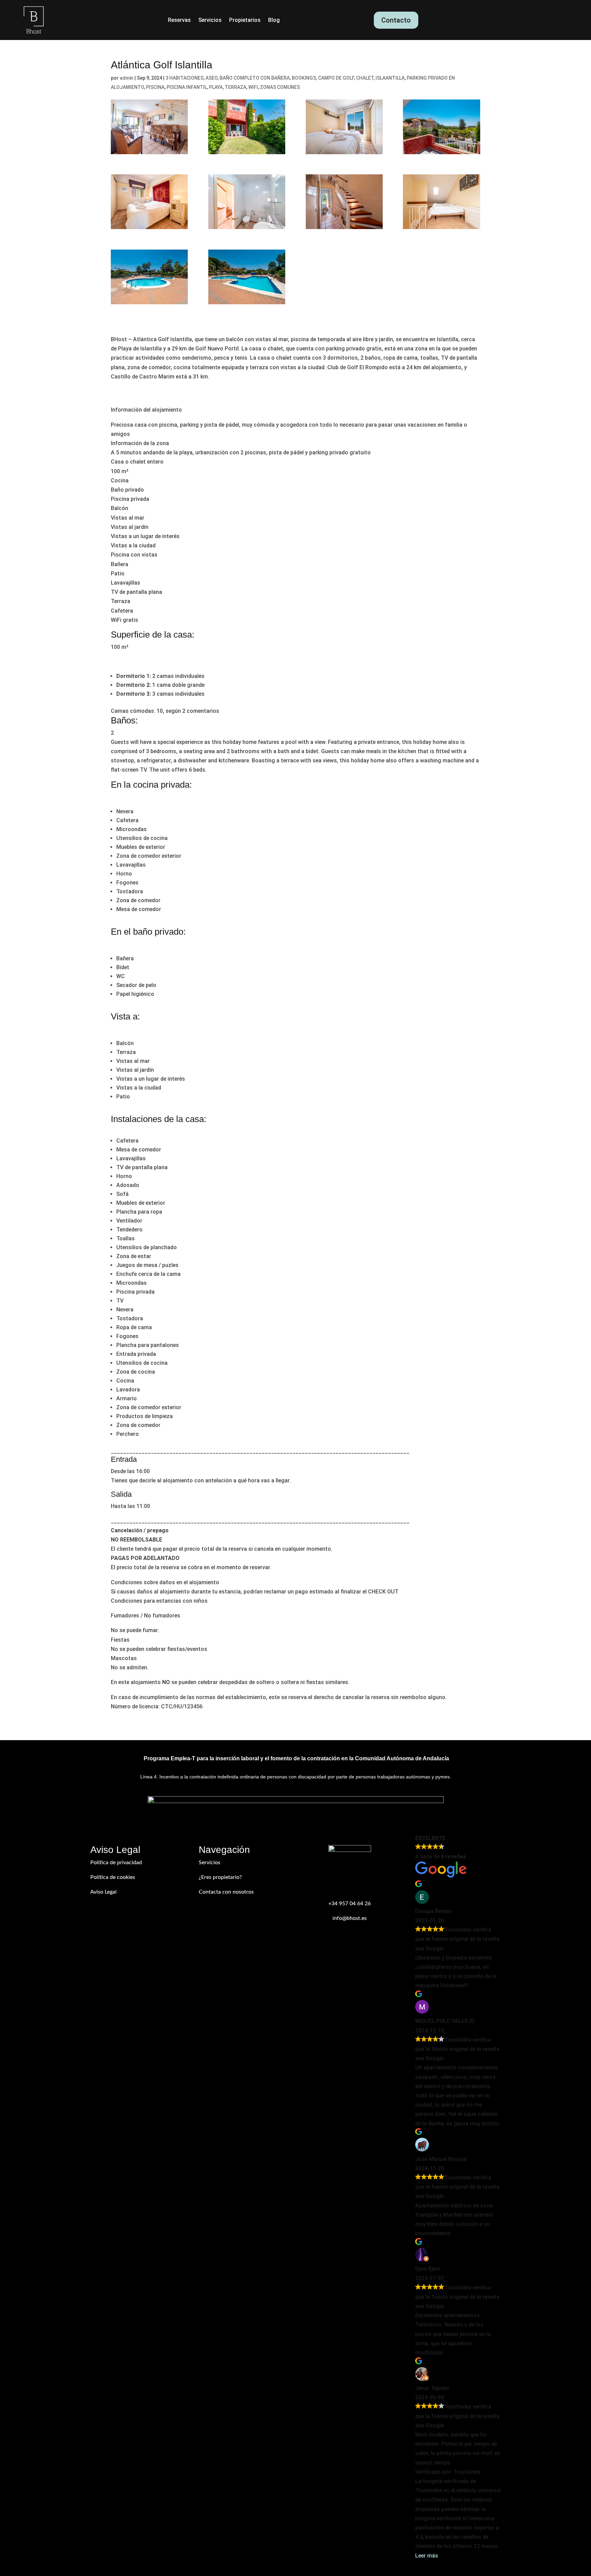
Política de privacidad (116, 1863)
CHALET (365, 78)
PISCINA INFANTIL (187, 87)
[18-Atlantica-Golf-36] (344, 127)
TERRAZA (235, 87)
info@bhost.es (350, 1918)
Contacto (396, 20)
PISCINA (155, 87)
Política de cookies (113, 1877)
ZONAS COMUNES (280, 87)
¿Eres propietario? (220, 1877)
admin (127, 78)
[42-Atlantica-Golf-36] (149, 277)
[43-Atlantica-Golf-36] (247, 277)
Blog (274, 21)
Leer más (427, 2556)
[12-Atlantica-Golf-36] (247, 127)
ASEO (212, 78)
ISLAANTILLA (390, 78)
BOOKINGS (304, 78)
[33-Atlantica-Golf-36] (441, 202)
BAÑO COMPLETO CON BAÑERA (255, 78)
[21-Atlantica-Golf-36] (441, 127)
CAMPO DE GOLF (336, 78)
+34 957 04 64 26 (350, 1904)
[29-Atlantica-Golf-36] (344, 202)
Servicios (210, 21)
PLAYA (216, 87)
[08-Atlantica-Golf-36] (149, 127)
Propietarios (245, 21)
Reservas (179, 21)
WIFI (253, 87)
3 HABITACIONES (185, 78)
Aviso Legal (103, 1892)
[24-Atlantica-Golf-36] (149, 202)
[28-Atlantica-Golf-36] (247, 202)
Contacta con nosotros (226, 1892)
